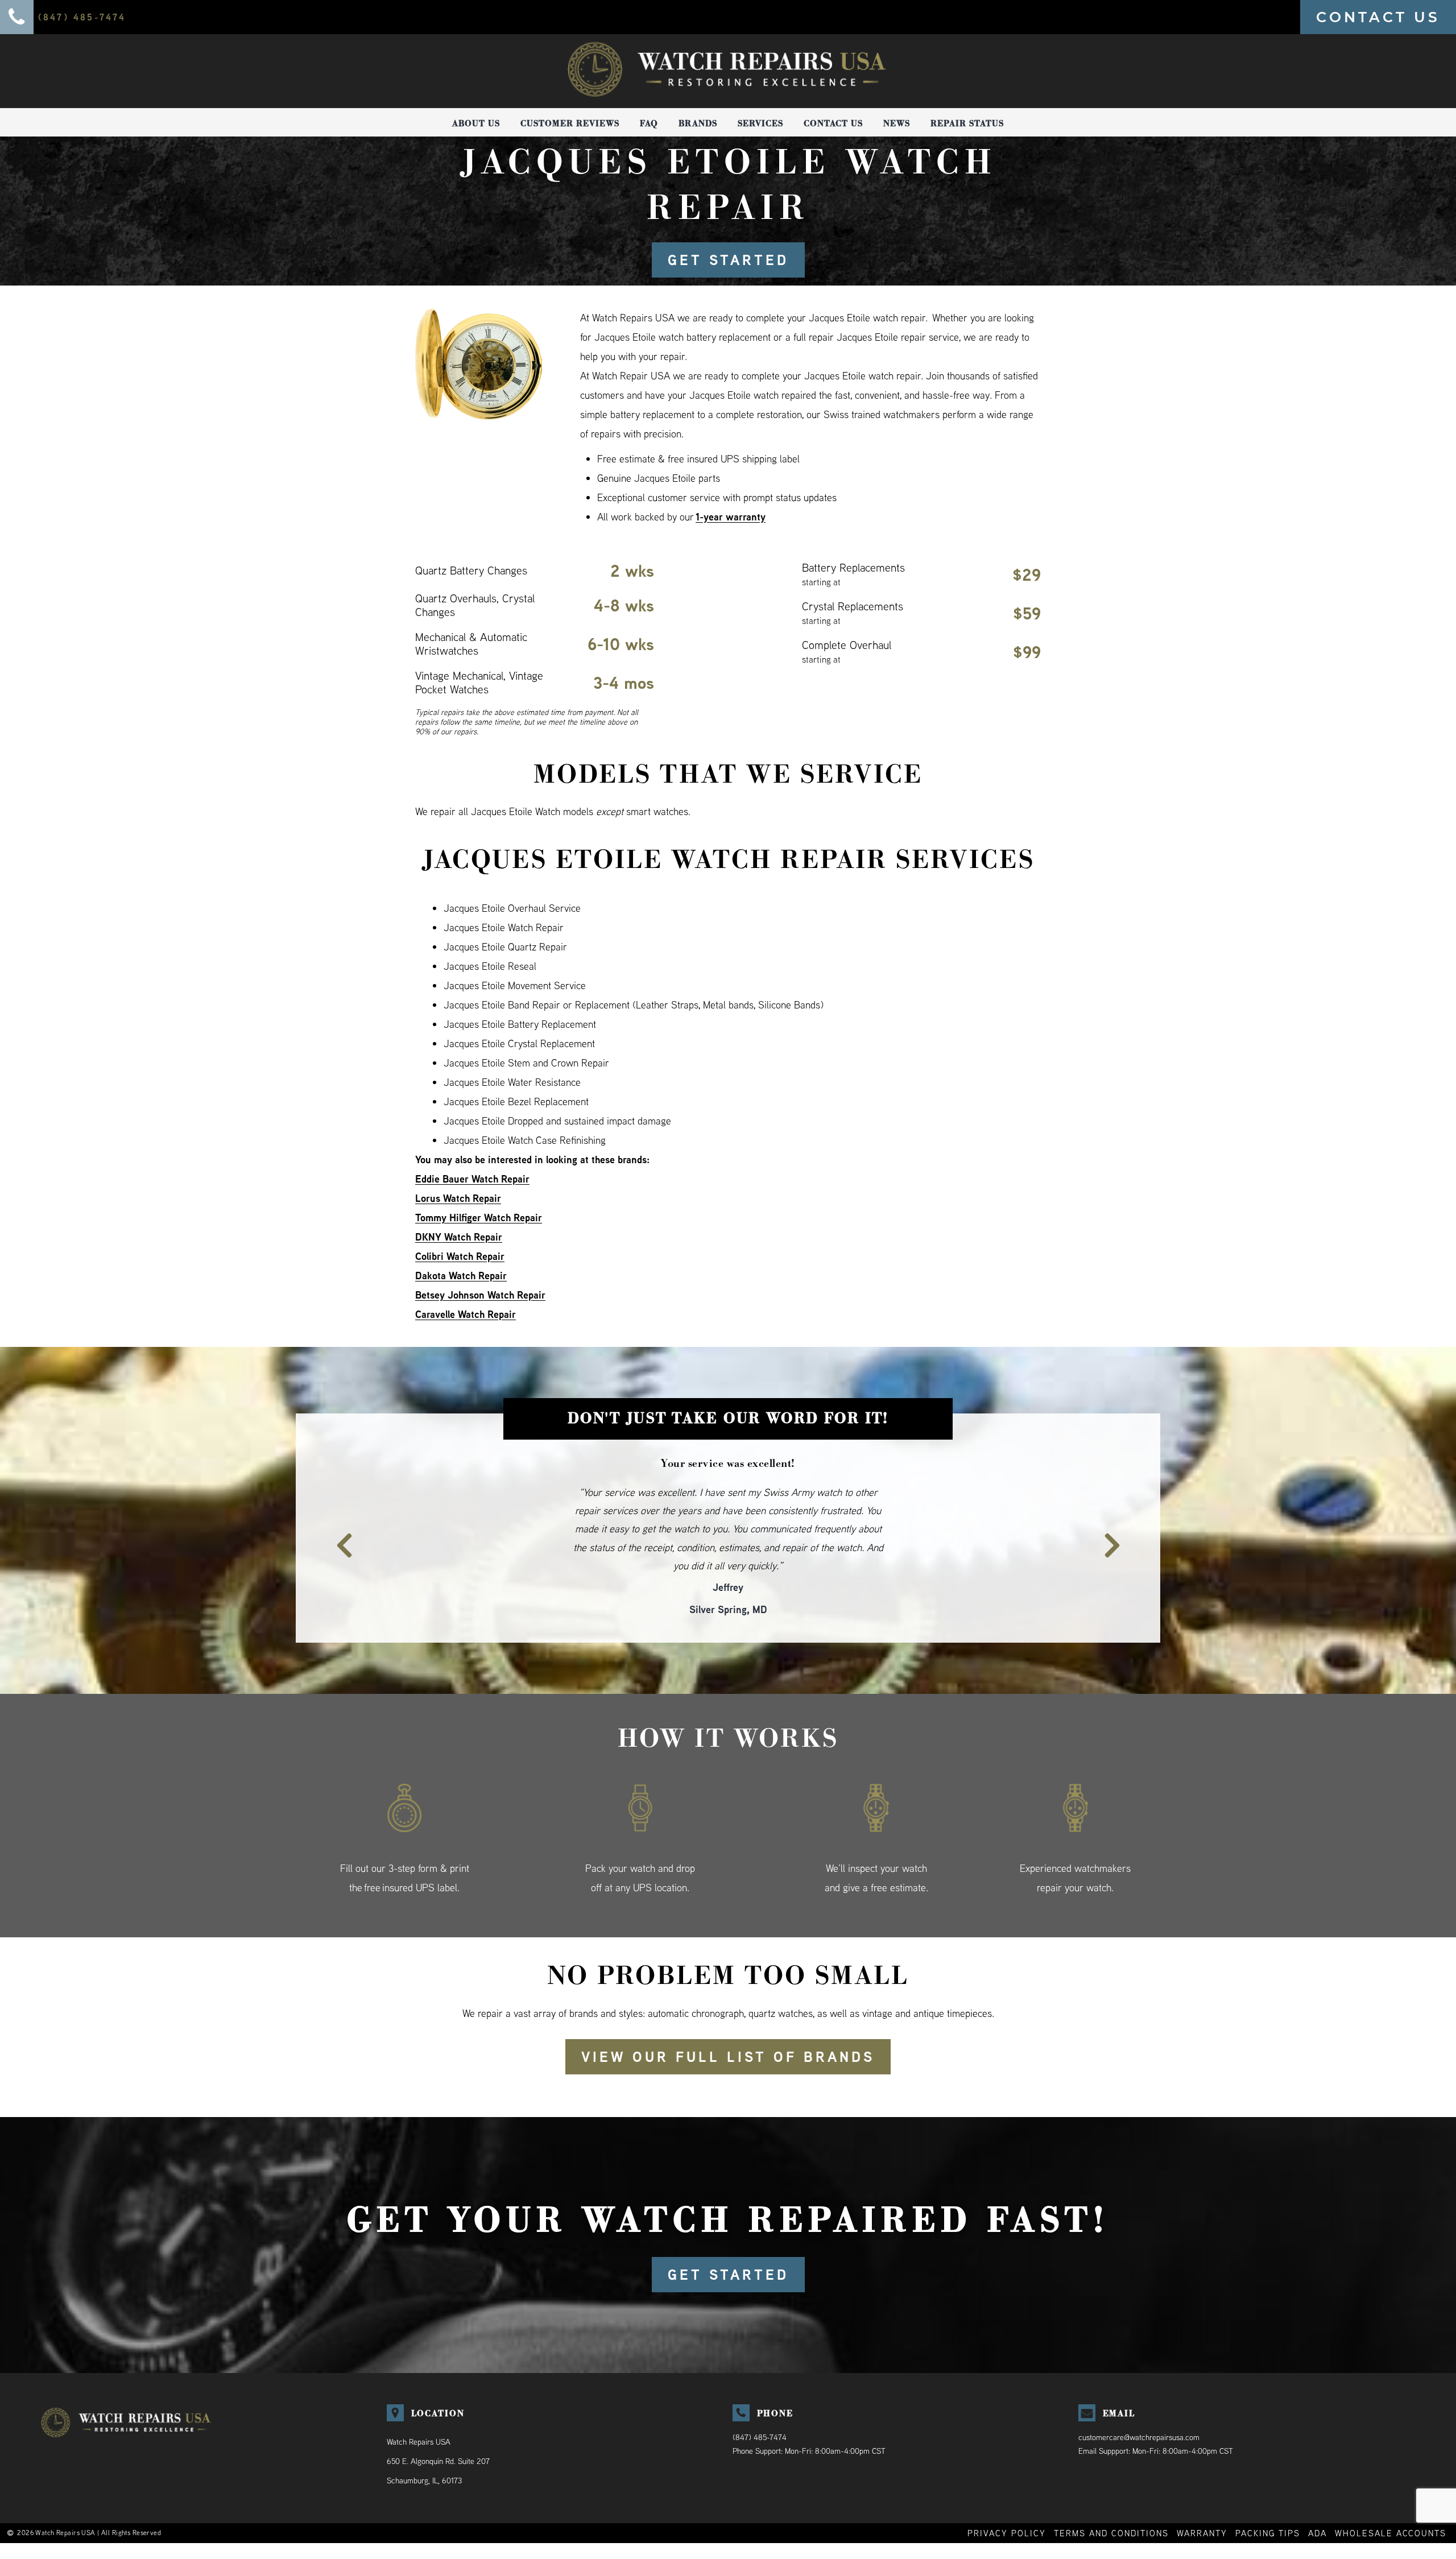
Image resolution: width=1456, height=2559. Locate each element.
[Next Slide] (1119, 1518)
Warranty (1202, 2496)
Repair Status (967, 123)
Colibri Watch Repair (460, 1256)
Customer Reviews (570, 123)
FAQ (649, 123)
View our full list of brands (728, 2020)
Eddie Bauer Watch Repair (472, 1179)
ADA (1318, 2496)
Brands (698, 123)
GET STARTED (728, 260)
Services (760, 123)
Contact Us (833, 123)
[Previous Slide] (337, 1518)
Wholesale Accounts (1391, 2496)
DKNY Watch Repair (459, 1237)
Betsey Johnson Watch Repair (480, 1295)
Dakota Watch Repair (461, 1276)
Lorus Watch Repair (458, 1198)
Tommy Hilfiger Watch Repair (479, 1218)
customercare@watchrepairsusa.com (1139, 2400)
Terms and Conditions (1111, 2496)
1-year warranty (731, 517)
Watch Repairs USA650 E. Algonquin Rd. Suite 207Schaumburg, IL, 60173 (438, 2424)
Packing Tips (1268, 2496)
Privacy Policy (1007, 2496)
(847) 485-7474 (760, 2400)
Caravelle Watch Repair (466, 1314)
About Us (476, 123)
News (897, 123)
